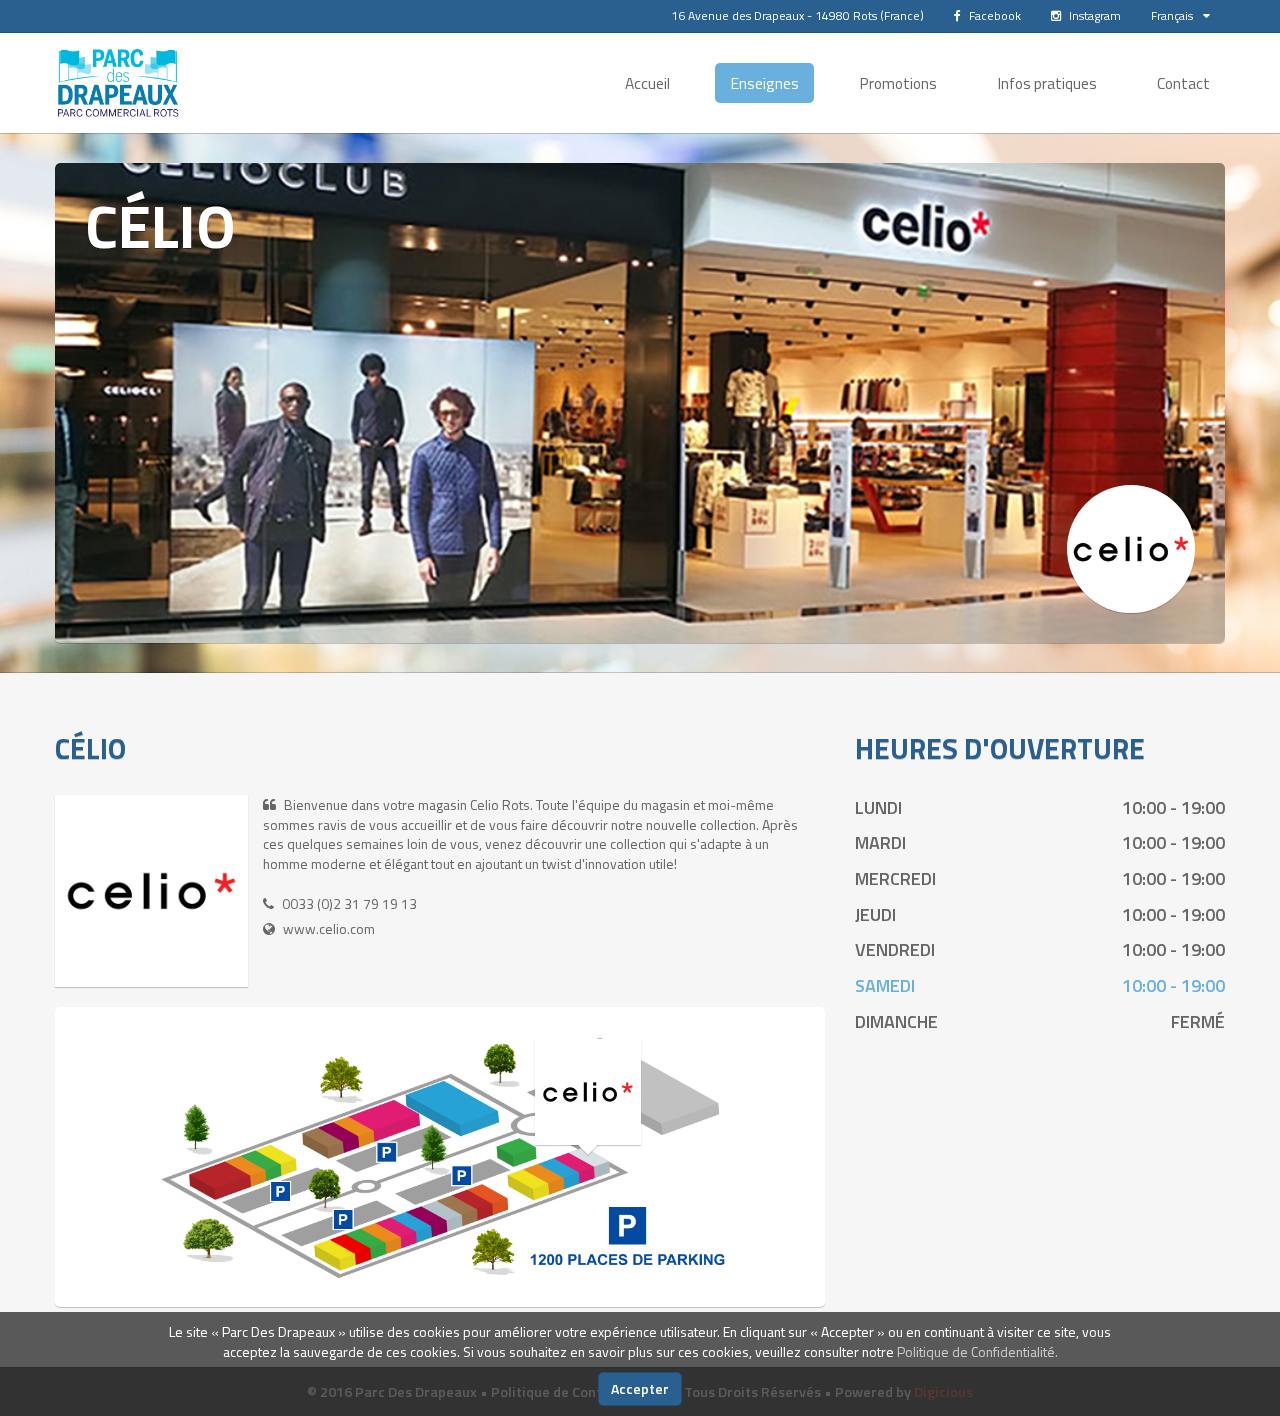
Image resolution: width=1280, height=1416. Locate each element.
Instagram (1093, 15)
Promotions (898, 83)
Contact (1183, 83)
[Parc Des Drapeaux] (118, 83)
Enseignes (764, 83)
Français (1172, 15)
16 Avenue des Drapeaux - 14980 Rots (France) (797, 15)
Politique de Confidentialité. (977, 1351)
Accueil (647, 83)
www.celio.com (329, 928)
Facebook (993, 15)
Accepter (640, 1388)
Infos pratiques (1047, 83)
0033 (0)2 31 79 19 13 (349, 903)
